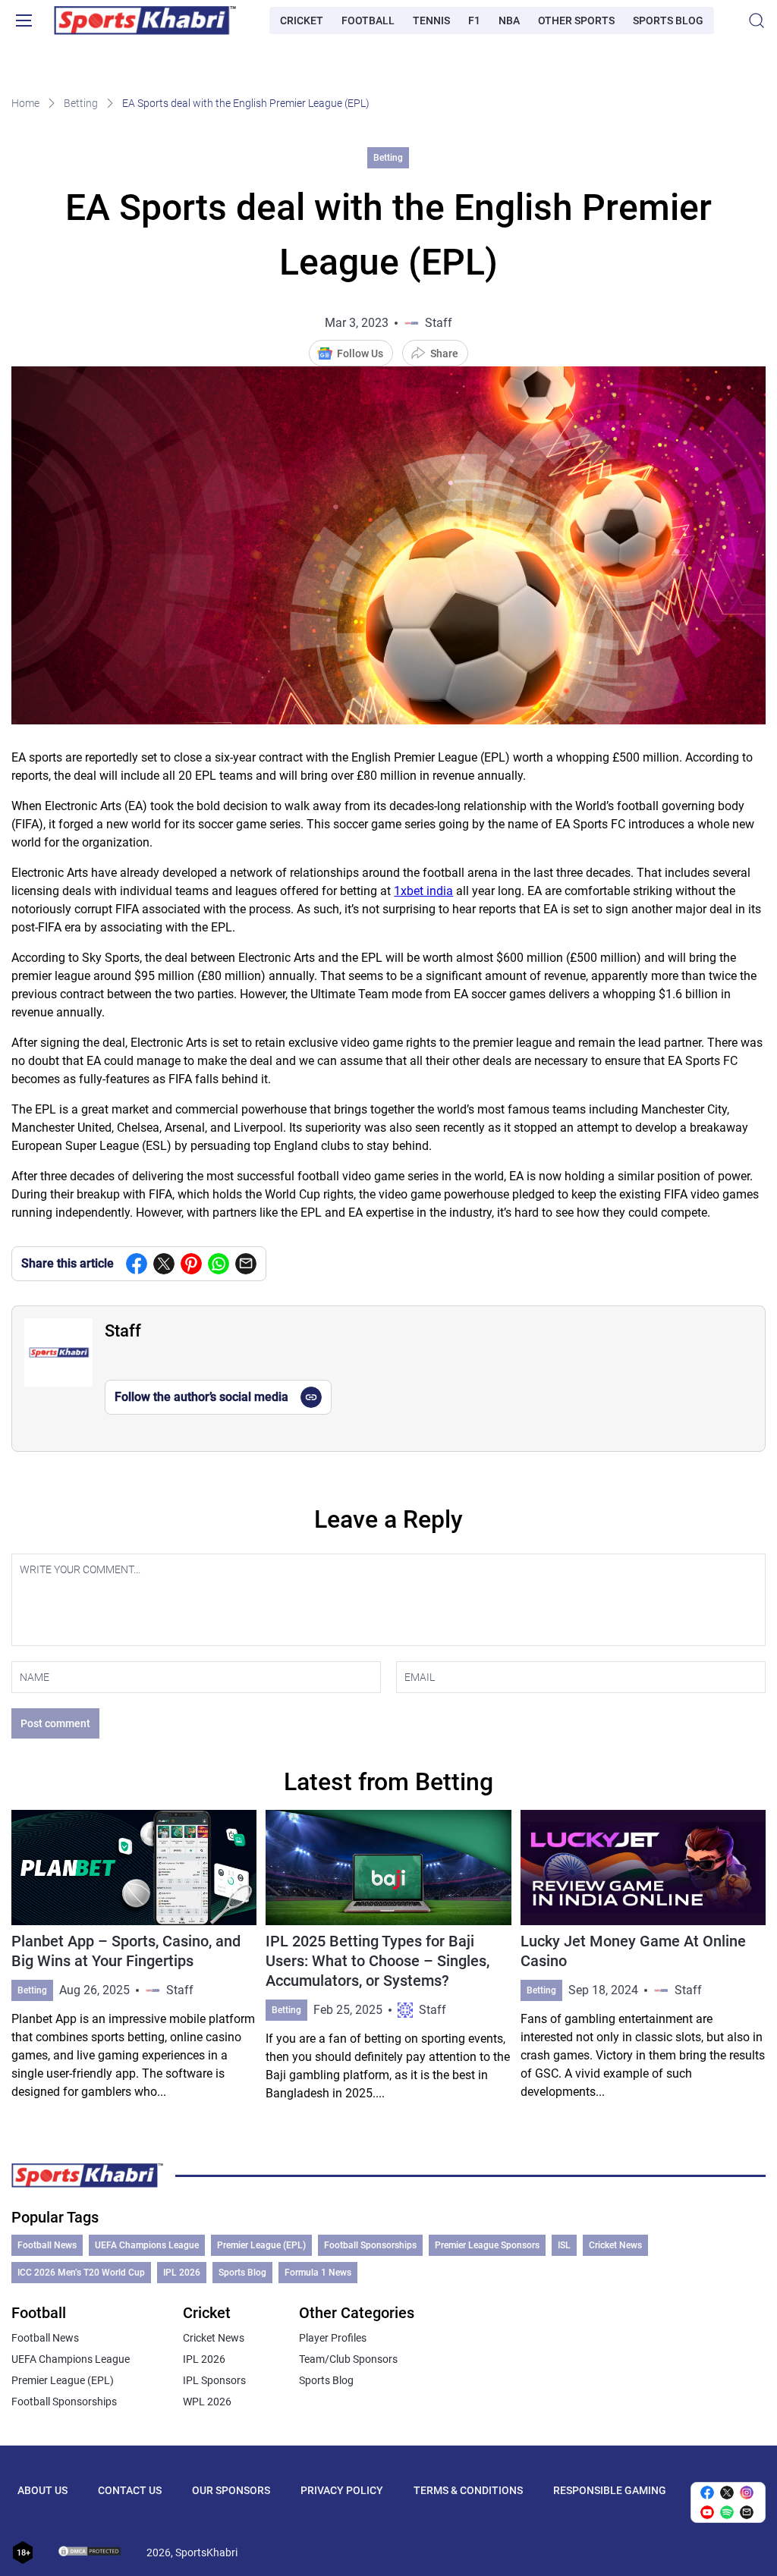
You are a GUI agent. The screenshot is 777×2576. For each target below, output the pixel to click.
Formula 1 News (318, 2273)
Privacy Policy (342, 2490)
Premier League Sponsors (487, 2245)
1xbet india (423, 891)
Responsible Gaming (610, 2490)
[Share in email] (747, 2512)
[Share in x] (727, 2493)
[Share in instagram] (747, 2493)
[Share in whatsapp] (219, 1264)
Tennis (431, 20)
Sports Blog (668, 20)
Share (444, 353)
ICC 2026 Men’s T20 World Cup (81, 2273)
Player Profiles (333, 2338)
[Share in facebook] (137, 1264)
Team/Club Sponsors (348, 2359)
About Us (42, 2490)
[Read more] (134, 1956)
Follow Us (360, 353)
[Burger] (24, 20)
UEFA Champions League (147, 2245)
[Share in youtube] (707, 2512)
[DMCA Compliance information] (90, 2552)
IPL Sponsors (214, 2380)
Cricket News (615, 2245)
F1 (474, 20)
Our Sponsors (231, 2490)
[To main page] (145, 20)
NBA (509, 20)
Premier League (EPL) (261, 2245)
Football (368, 20)
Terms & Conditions (468, 2490)
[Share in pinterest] (191, 1264)
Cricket (302, 20)
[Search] (757, 20)
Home (25, 103)
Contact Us (130, 2490)
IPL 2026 (182, 2273)
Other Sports (576, 20)
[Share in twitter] (164, 1264)
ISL (564, 2245)
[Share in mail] (246, 1264)
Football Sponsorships (370, 2245)
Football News (47, 2245)
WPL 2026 (207, 2402)
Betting (81, 103)
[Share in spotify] (727, 2512)
